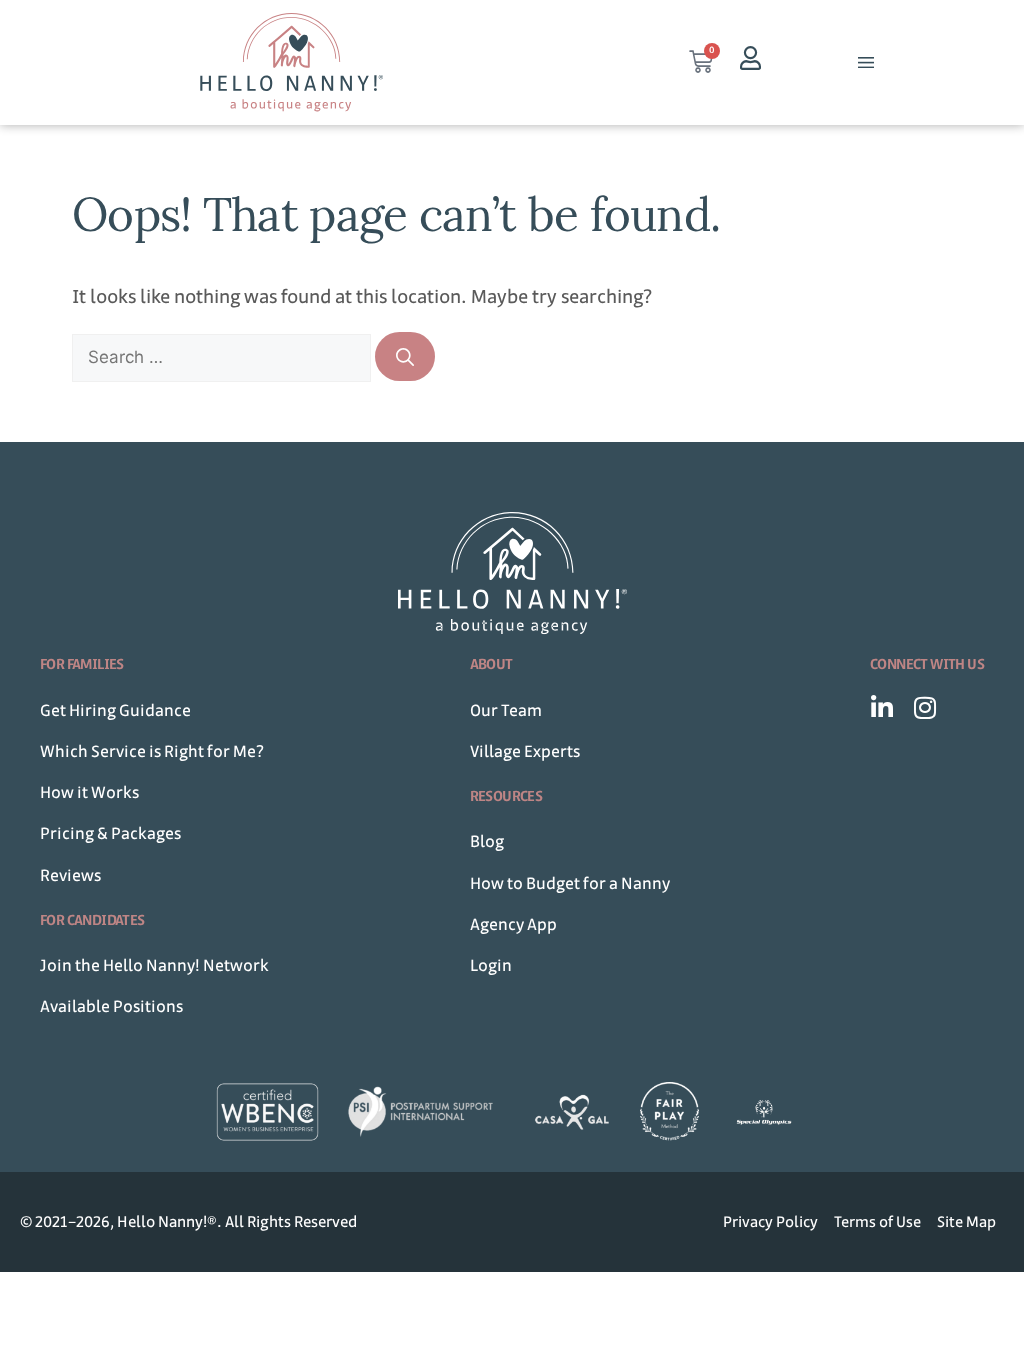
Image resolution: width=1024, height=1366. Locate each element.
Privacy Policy (770, 1221)
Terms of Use (877, 1221)
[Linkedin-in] (882, 707)
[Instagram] (925, 707)
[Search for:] (223, 356)
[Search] (405, 356)
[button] (865, 62)
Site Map (966, 1221)
